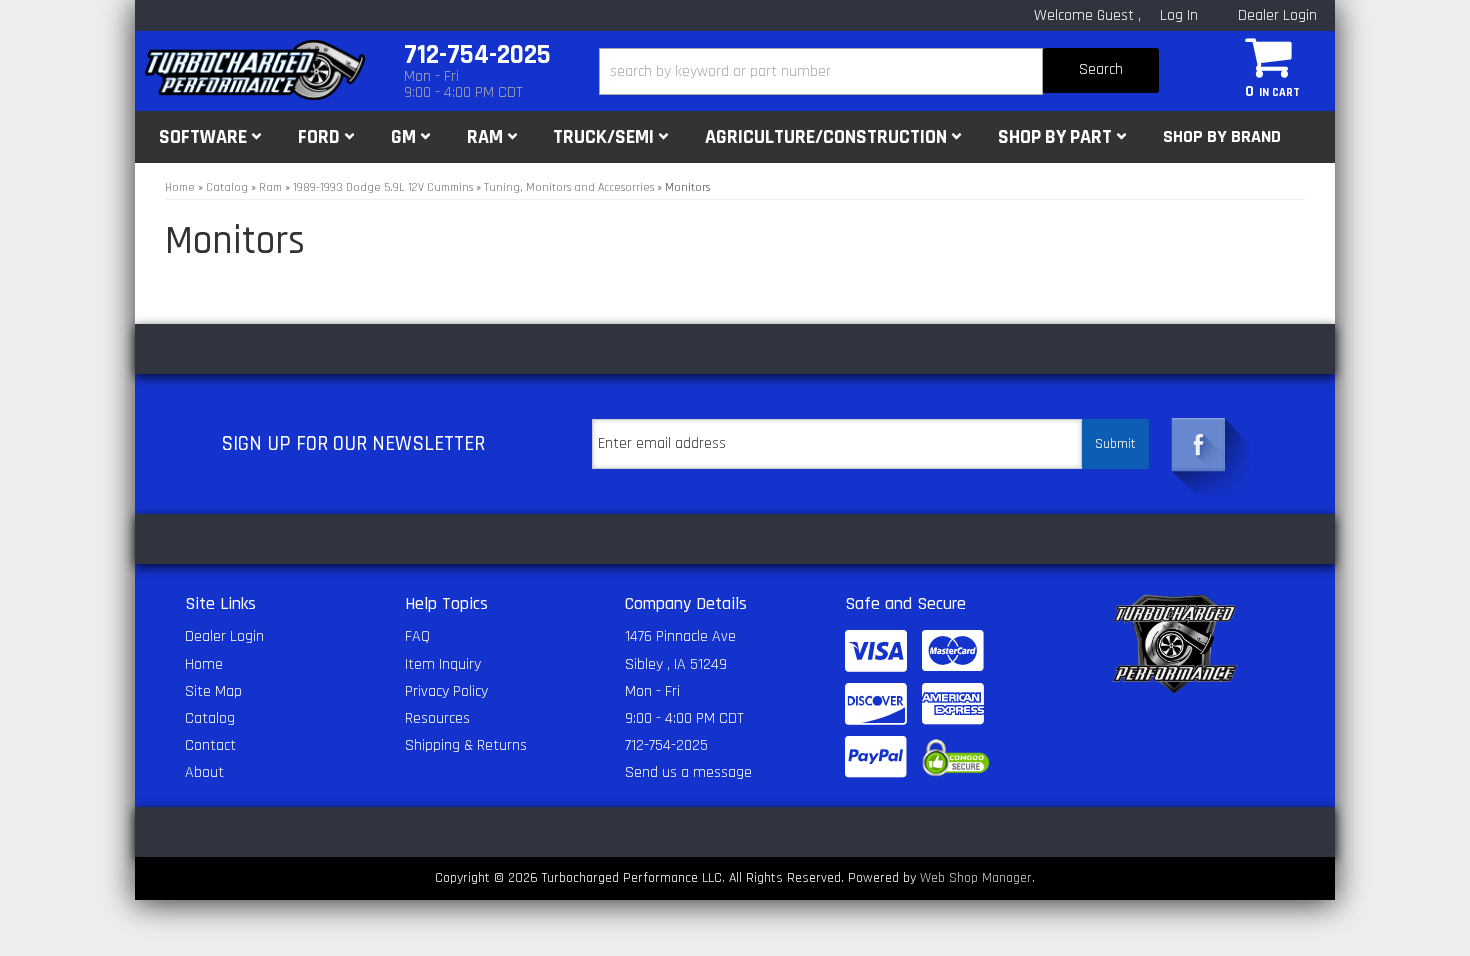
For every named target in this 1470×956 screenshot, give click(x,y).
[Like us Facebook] (1199, 445)
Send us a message (688, 772)
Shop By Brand (1222, 136)
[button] (879, 71)
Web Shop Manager (976, 878)
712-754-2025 (666, 745)
